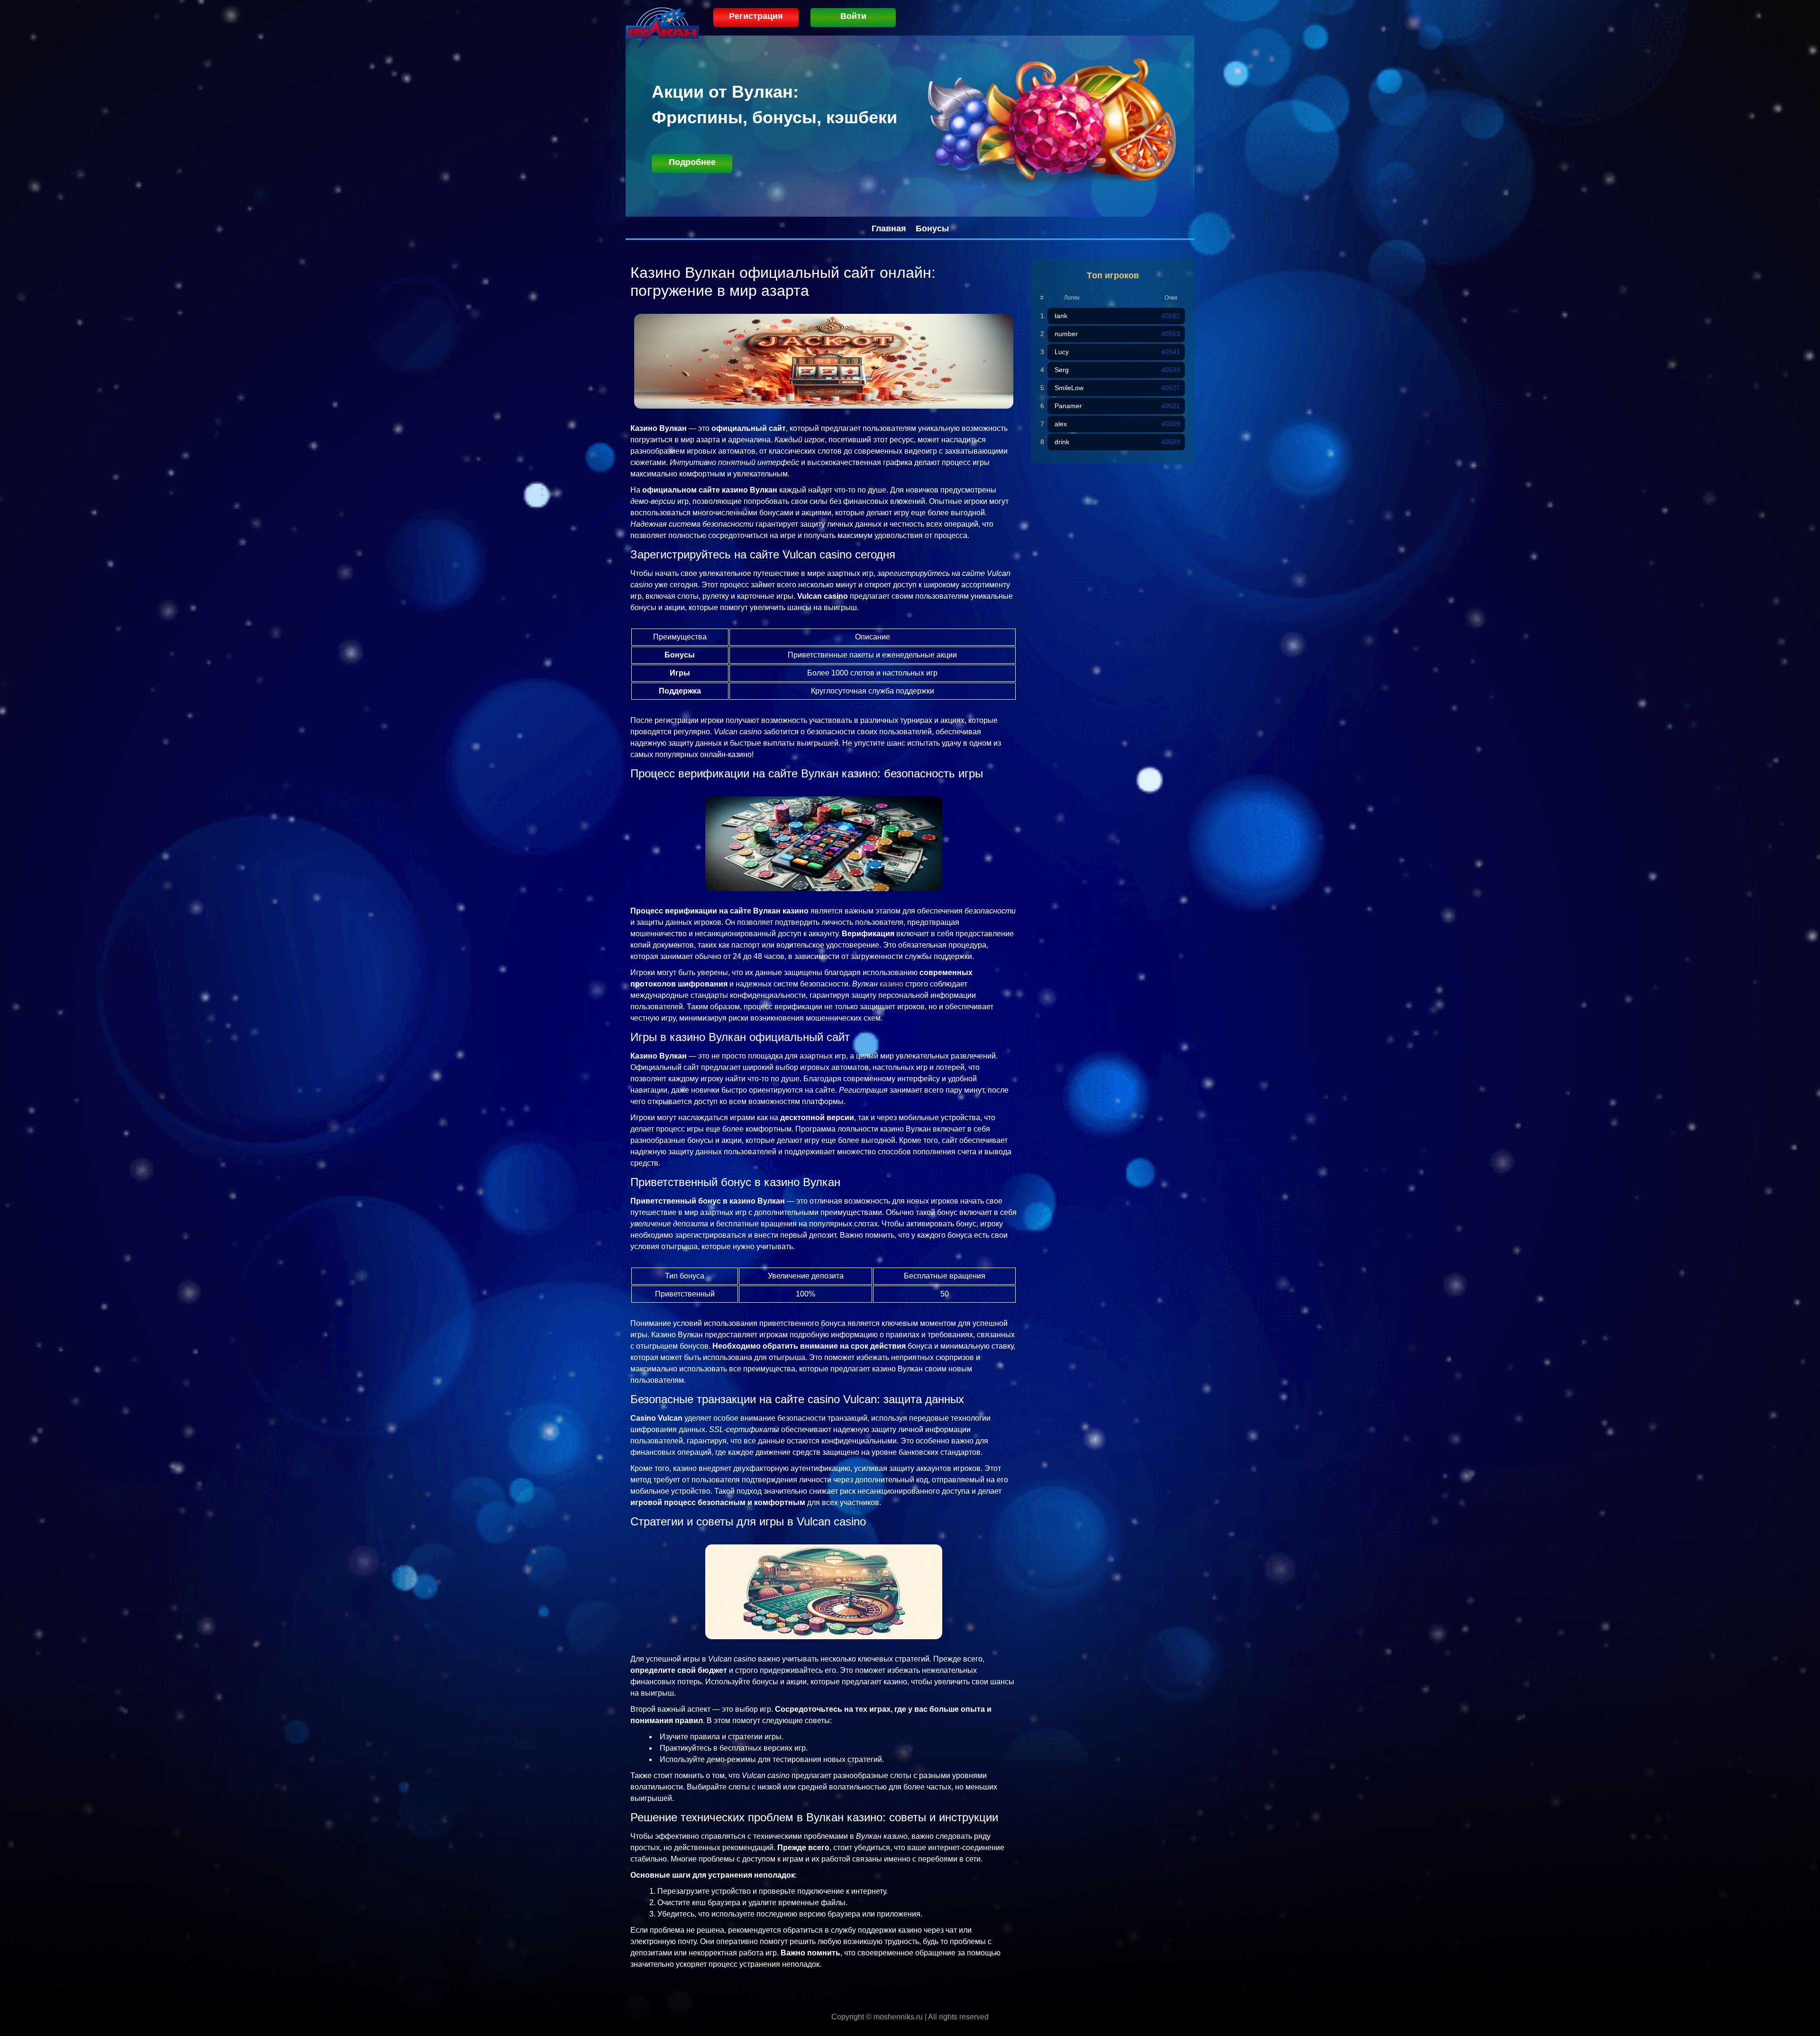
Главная (889, 228)
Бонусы (932, 228)
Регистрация (756, 16)
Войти (853, 16)
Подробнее (692, 162)
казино (892, 984)
